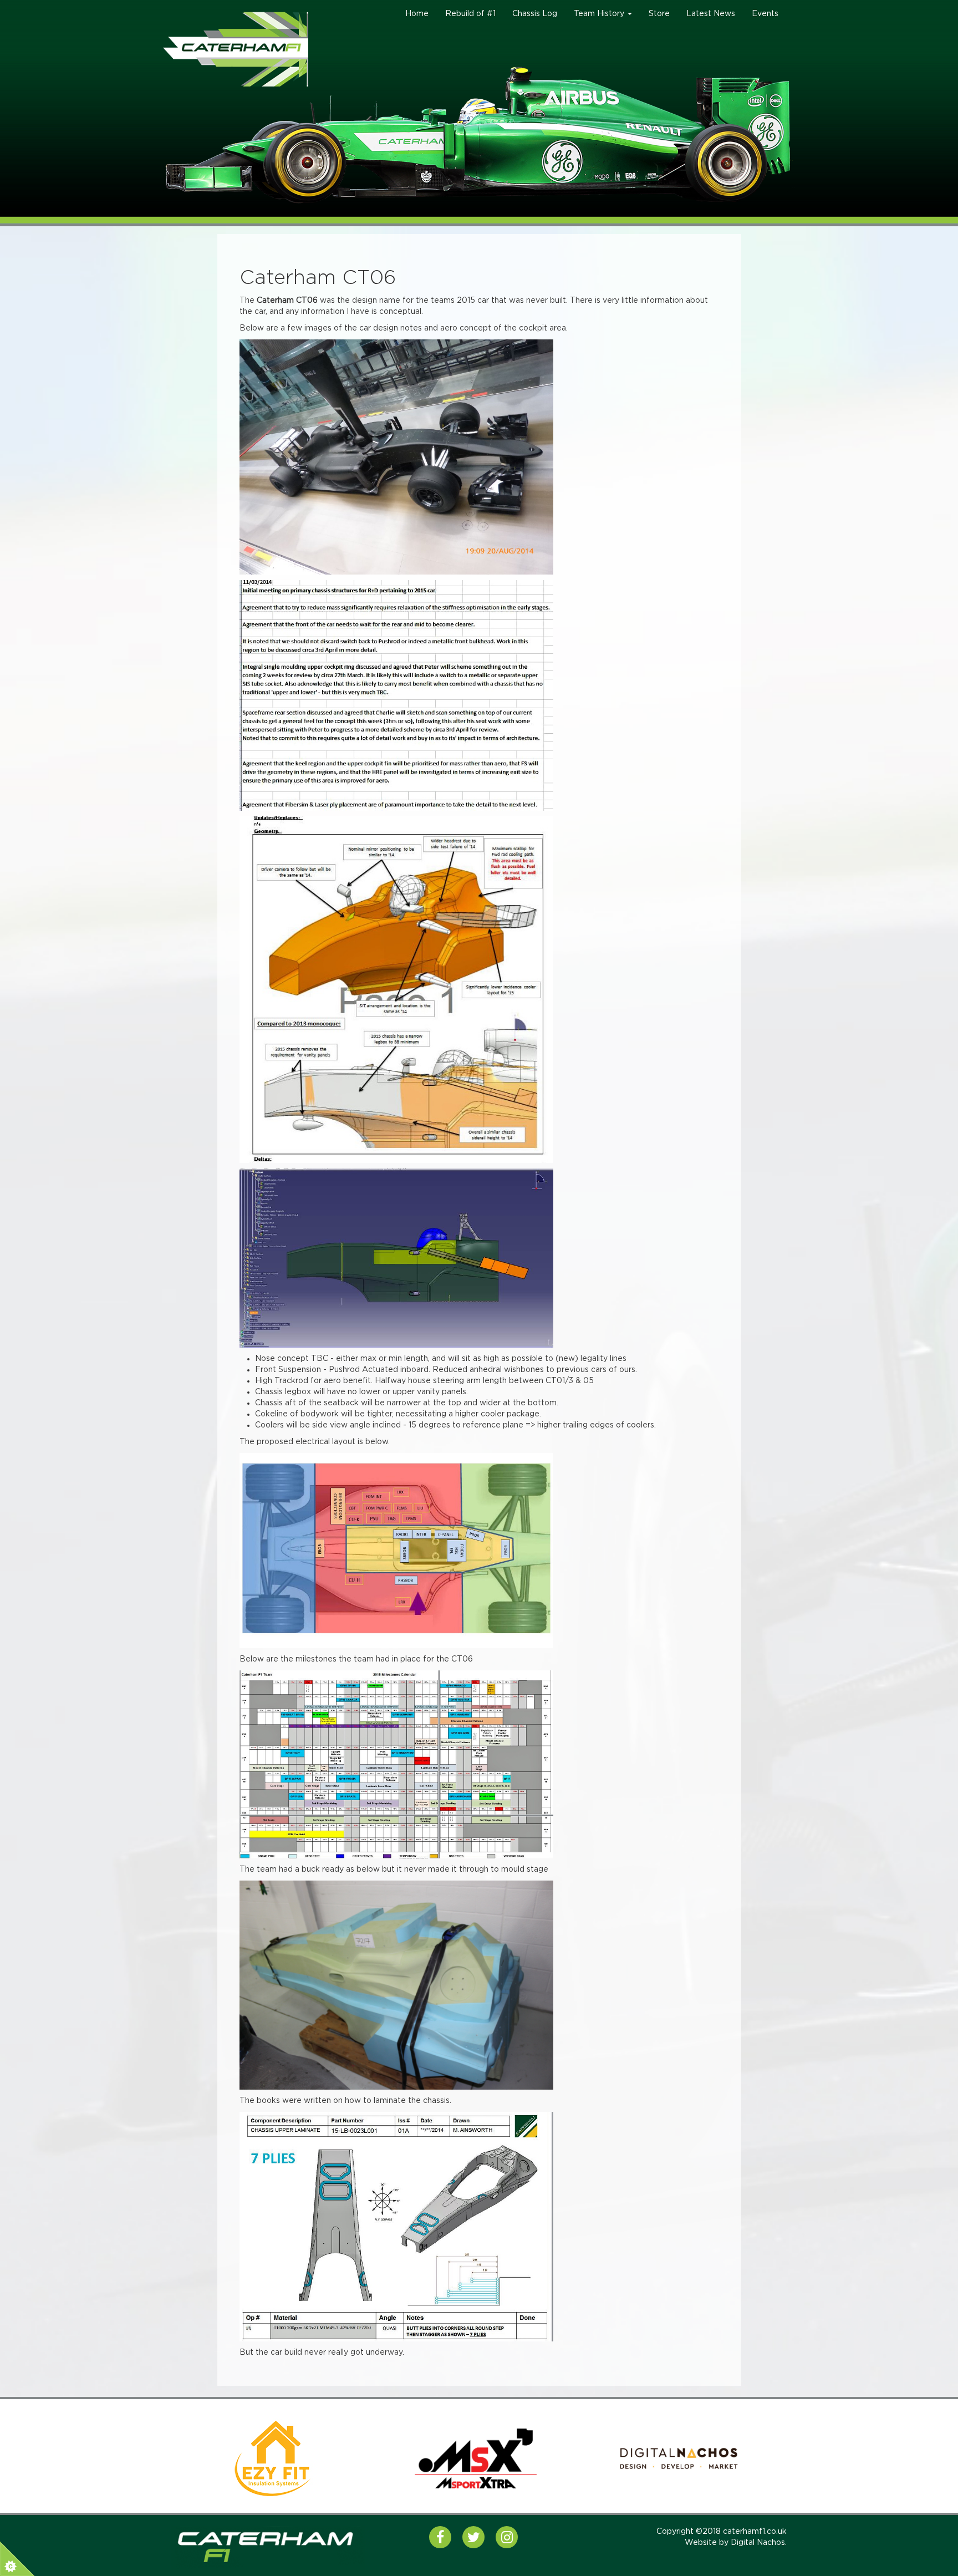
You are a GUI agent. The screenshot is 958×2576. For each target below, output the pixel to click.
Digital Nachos (758, 2543)
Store (659, 14)
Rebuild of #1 (470, 14)
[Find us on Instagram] (507, 2537)
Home (417, 14)
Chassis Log (535, 14)
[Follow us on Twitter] (473, 2537)
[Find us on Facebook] (440, 2537)
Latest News (711, 14)
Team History (600, 14)
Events (765, 14)
